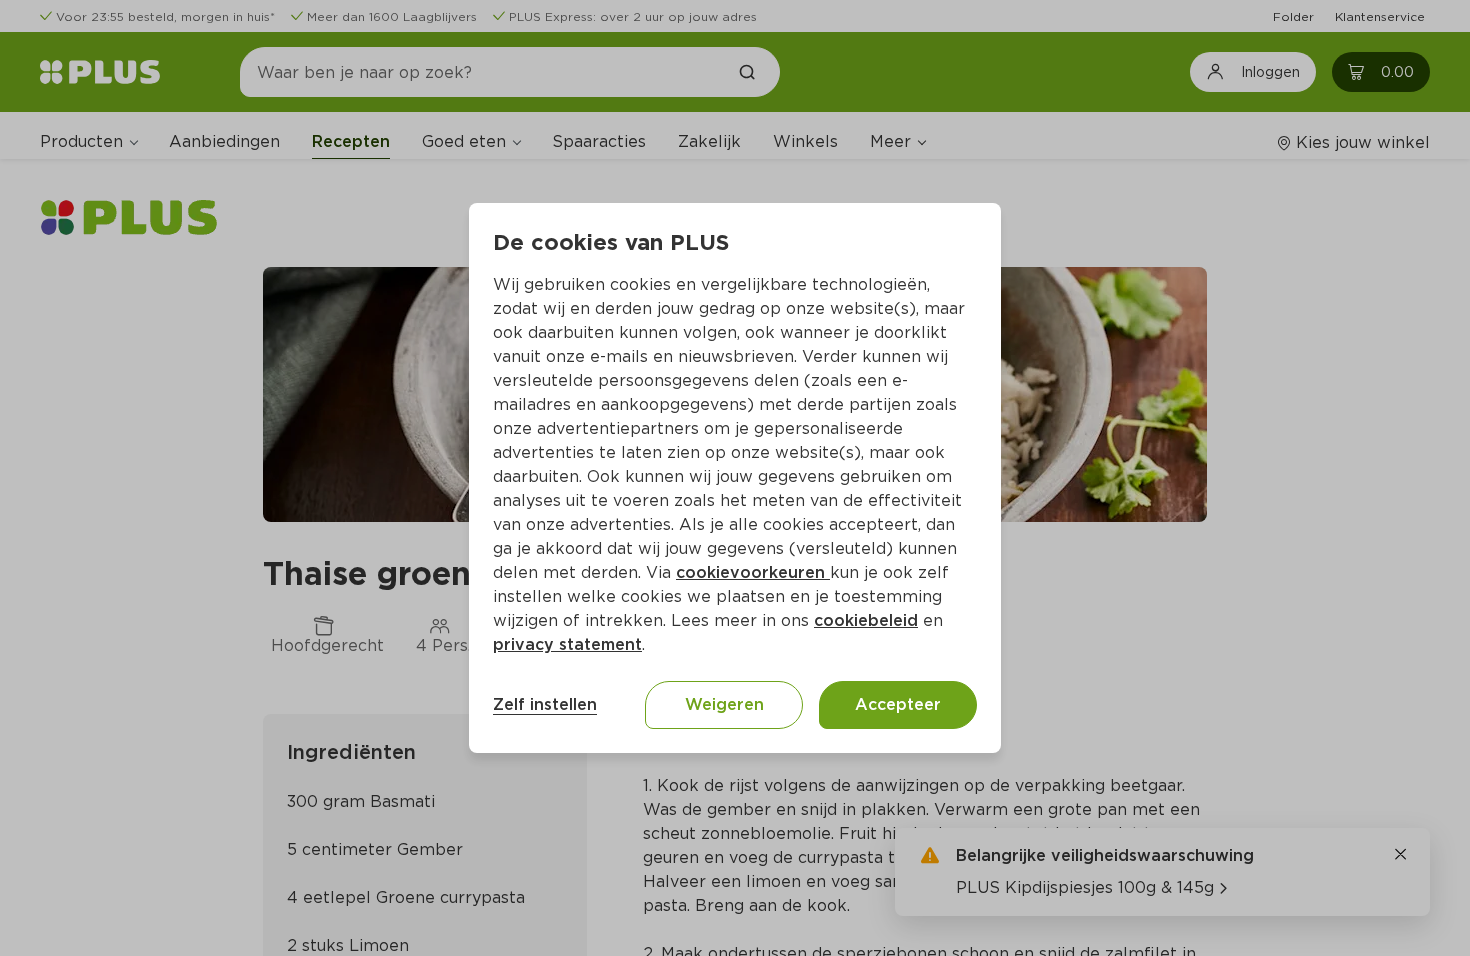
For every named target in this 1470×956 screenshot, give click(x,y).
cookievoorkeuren (753, 572)
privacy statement (567, 644)
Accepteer (898, 704)
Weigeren (724, 704)
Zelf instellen (545, 704)
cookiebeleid (866, 620)
